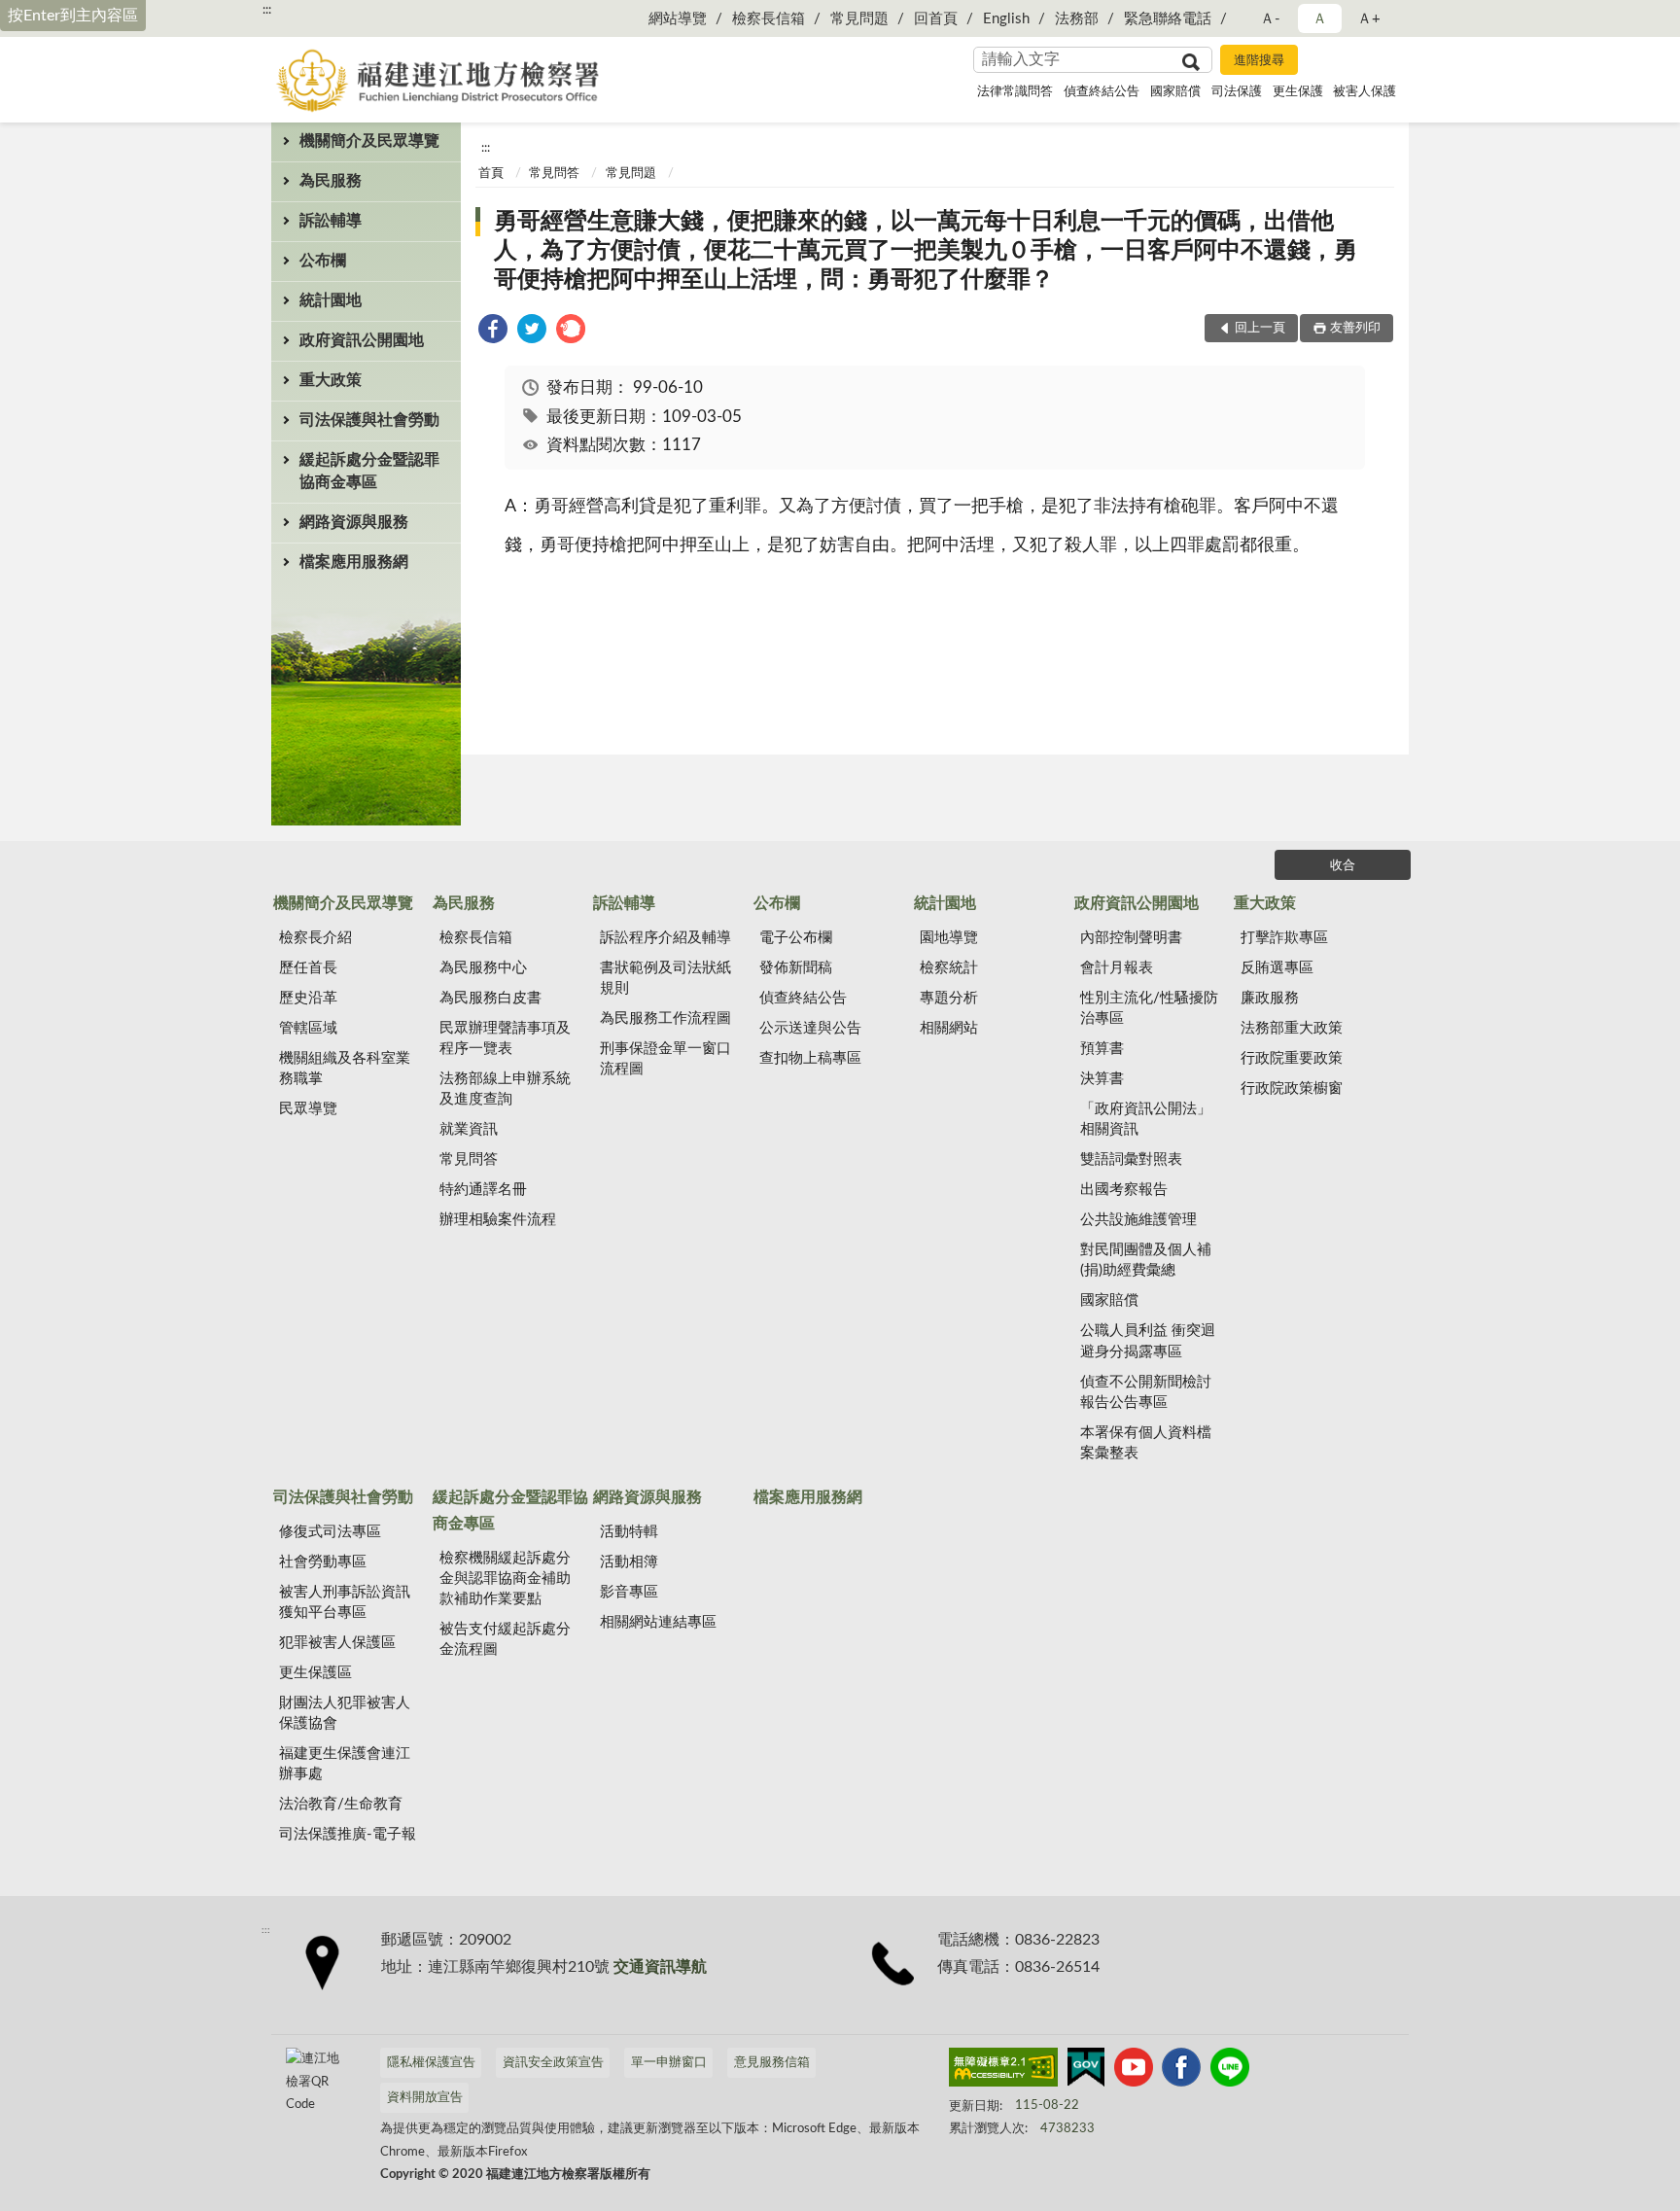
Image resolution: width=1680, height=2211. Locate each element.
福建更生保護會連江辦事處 (345, 1764)
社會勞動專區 (323, 1562)
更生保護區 (315, 1673)
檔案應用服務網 (354, 562)
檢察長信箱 (769, 19)
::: (267, 10)
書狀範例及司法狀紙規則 (665, 978)
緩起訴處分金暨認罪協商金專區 (369, 471)
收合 (1343, 866)
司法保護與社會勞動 (369, 420)
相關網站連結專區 (658, 1622)
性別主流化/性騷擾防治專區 (1149, 1008)
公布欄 (323, 261)
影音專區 (629, 1592)
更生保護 (1298, 92)
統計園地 (331, 300)
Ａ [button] (1320, 19)
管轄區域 (308, 1028)
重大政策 (331, 380)
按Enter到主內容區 (73, 16)
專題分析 (949, 998)
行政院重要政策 (1292, 1058)
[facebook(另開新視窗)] (1181, 2071)
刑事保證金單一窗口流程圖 (665, 1059)
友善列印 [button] (1355, 328)
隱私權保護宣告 (431, 2063)
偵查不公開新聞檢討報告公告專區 (1146, 1392)
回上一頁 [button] (1260, 328)
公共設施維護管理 (1138, 1220)
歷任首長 (308, 968)
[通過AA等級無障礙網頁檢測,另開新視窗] (1003, 2071)
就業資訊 (469, 1129)
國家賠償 (1175, 92)
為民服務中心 (483, 968)
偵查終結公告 (1102, 92)
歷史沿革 (308, 998)
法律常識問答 (1015, 92)
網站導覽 (678, 19)
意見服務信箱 (772, 2063)
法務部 (1077, 19)
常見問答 (554, 174)
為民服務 (331, 181)
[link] (493, 332)
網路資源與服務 (354, 522)
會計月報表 (1117, 968)
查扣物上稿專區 (810, 1058)
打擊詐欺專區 (1284, 938)
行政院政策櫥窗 (1292, 1088)
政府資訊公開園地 (362, 340)
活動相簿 (629, 1562)
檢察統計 (949, 968)
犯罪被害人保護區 (337, 1643)
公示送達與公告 (810, 1028)
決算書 (1102, 1079)
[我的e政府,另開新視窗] (1086, 2071)
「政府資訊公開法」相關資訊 (1146, 1119)
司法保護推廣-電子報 (348, 1834)
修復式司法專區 (330, 1532)
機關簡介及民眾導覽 (369, 141)
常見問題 (859, 19)
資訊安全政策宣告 (553, 2063)
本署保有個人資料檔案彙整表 (1146, 1443)
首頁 (491, 174)
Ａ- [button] (1270, 19)
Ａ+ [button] (1369, 19)
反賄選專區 (1277, 968)
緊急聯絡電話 (1168, 19)
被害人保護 (1365, 92)
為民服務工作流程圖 (665, 1018)
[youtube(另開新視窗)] (1134, 2071)
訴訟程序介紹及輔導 (665, 938)
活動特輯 (629, 1532)
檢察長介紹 (315, 938)
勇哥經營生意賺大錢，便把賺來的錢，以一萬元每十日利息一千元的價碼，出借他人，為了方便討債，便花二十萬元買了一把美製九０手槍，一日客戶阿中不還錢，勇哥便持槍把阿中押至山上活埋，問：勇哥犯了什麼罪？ (926, 251)
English (1006, 19)
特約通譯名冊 (483, 1190)
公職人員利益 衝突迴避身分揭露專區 (1148, 1341)
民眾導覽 (308, 1109)
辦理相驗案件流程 (498, 1220)
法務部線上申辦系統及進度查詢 (505, 1089)
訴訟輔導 (331, 221)
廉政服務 (1270, 998)
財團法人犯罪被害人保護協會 (345, 1713)
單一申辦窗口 (669, 2063)
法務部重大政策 (1292, 1028)
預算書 (1102, 1049)
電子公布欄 (796, 938)
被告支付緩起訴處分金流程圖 (505, 1639)
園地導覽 (949, 938)
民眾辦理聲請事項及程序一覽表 (505, 1038)
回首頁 (936, 19)
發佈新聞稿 (796, 968)
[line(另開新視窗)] (1230, 2071)
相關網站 (949, 1028)
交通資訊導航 (660, 1967)
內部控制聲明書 (1131, 938)
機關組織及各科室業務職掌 (345, 1069)
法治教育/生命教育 (341, 1804)
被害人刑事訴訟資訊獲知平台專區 (345, 1602)
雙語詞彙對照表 (1131, 1159)
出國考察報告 (1124, 1190)
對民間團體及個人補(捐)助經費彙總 (1146, 1260)
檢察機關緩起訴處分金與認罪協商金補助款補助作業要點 (505, 1579)
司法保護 (1237, 92)
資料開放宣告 (425, 2098)
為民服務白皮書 (490, 998)
